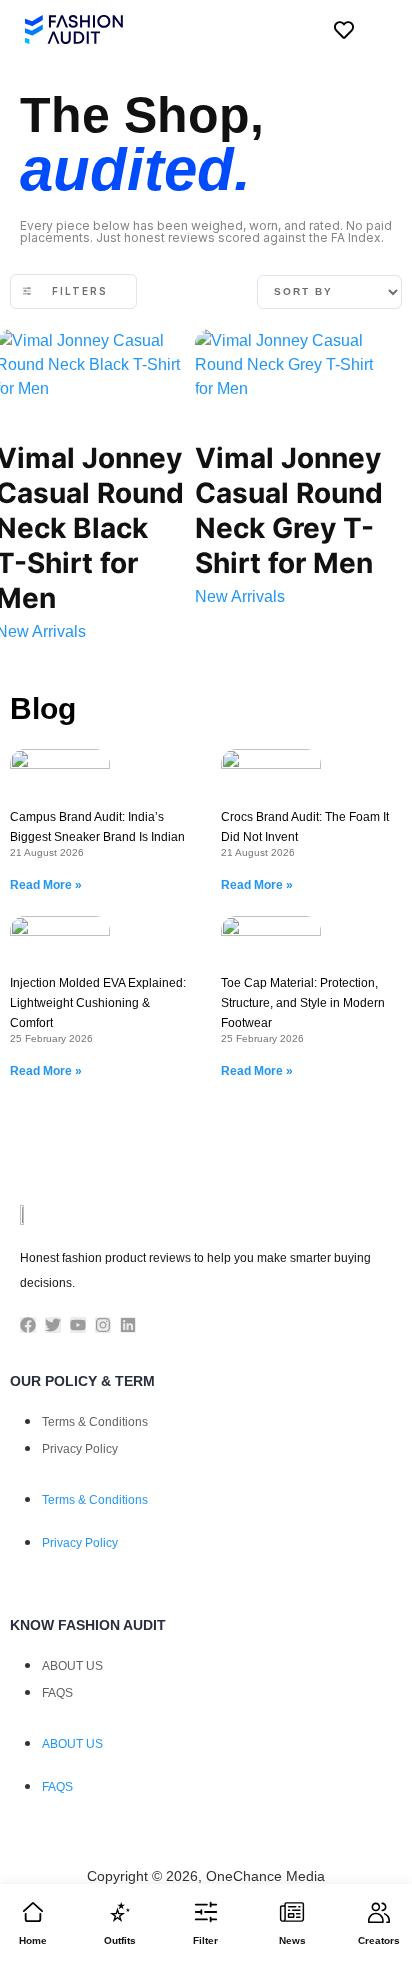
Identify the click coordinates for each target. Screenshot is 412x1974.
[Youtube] (78, 1325)
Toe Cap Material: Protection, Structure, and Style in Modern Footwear (303, 1003)
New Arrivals (240, 596)
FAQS (57, 1693)
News (292, 1940)
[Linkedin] (128, 1325)
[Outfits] (120, 1912)
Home (33, 1940)
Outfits (120, 1940)
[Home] (33, 1912)
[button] (377, 30)
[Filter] (206, 1912)
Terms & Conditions (95, 1422)
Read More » (46, 885)
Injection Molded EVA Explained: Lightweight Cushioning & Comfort (98, 1003)
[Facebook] (28, 1325)
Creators (379, 1940)
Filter (205, 1940)
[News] (292, 1912)
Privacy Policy (80, 1449)
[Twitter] (53, 1325)
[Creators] (379, 1912)
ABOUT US (72, 1666)
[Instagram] (103, 1325)
